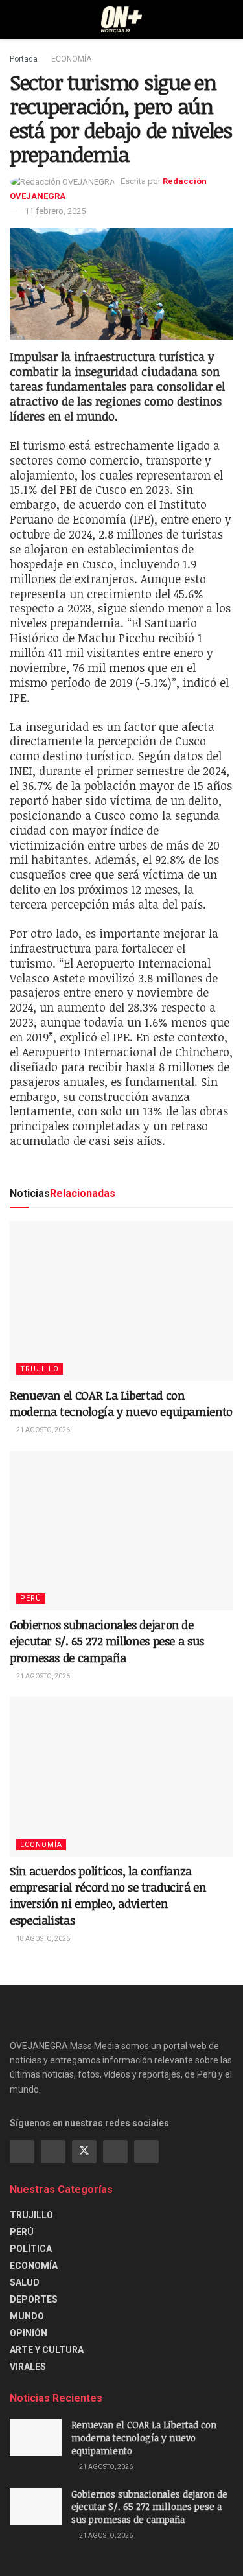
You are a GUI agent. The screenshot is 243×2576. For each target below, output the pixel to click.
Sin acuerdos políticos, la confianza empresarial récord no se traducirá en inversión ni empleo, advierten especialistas (108, 1896)
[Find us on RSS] (146, 2152)
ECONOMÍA (71, 59)
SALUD (25, 2282)
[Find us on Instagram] (53, 2152)
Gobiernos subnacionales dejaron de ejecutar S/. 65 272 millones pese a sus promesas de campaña (107, 1641)
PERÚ (31, 1598)
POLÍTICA (31, 2249)
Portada (24, 59)
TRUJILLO (40, 1369)
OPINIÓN (29, 2333)
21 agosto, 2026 (42, 1430)
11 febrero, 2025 (55, 211)
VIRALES (28, 2367)
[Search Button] (228, 19)
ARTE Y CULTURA (47, 2350)
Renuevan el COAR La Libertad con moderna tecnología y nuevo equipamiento (121, 1403)
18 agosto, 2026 (42, 1939)
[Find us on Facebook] (22, 2152)
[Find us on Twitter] (84, 2152)
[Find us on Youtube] (115, 2152)
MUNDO (27, 2316)
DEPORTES (34, 2299)
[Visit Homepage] (121, 19)
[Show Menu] (15, 19)
